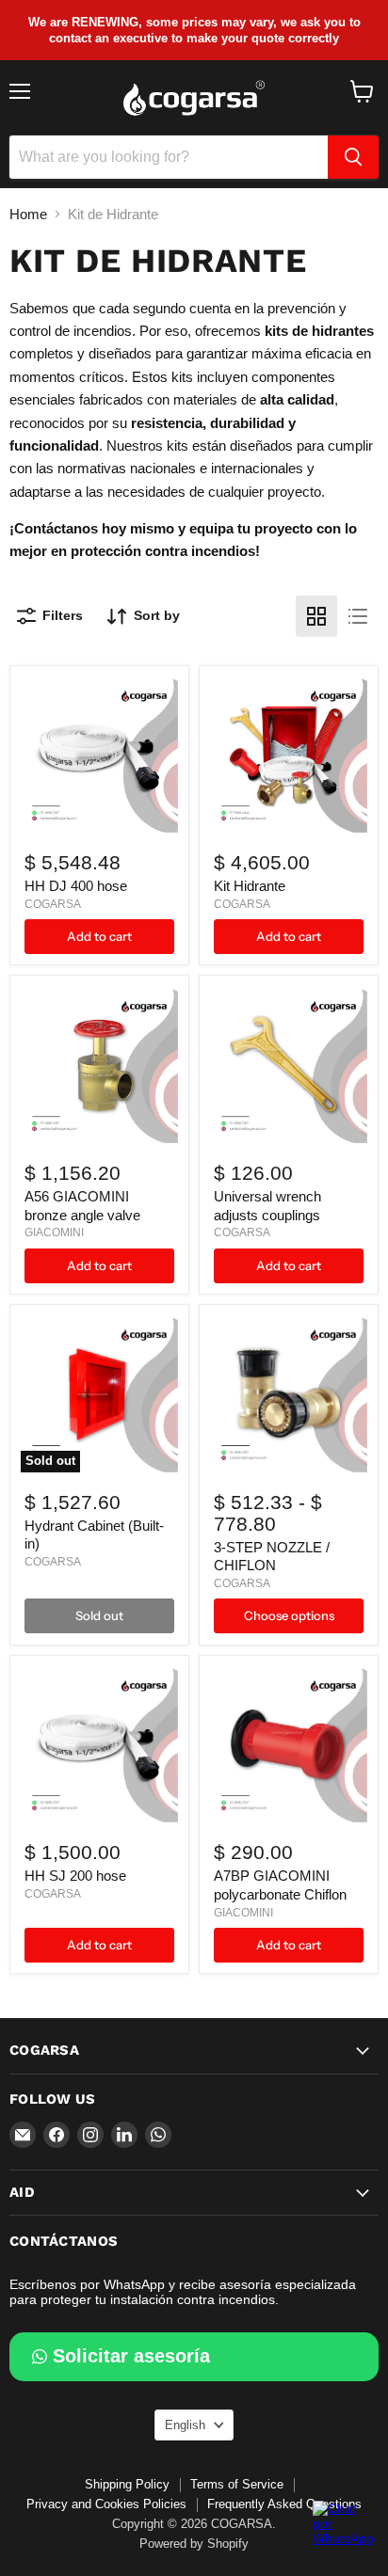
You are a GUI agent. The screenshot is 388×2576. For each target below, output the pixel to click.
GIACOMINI (54, 1232)
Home (28, 214)
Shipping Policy (127, 2484)
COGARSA (53, 904)
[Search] (353, 157)
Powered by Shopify (194, 2544)
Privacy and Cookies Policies (106, 2504)
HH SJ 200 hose (75, 1876)
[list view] (358, 616)
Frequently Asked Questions (284, 2504)
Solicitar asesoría (131, 2356)
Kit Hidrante (250, 886)
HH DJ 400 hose (76, 886)
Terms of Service (237, 2484)
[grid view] (316, 616)
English (185, 2425)
